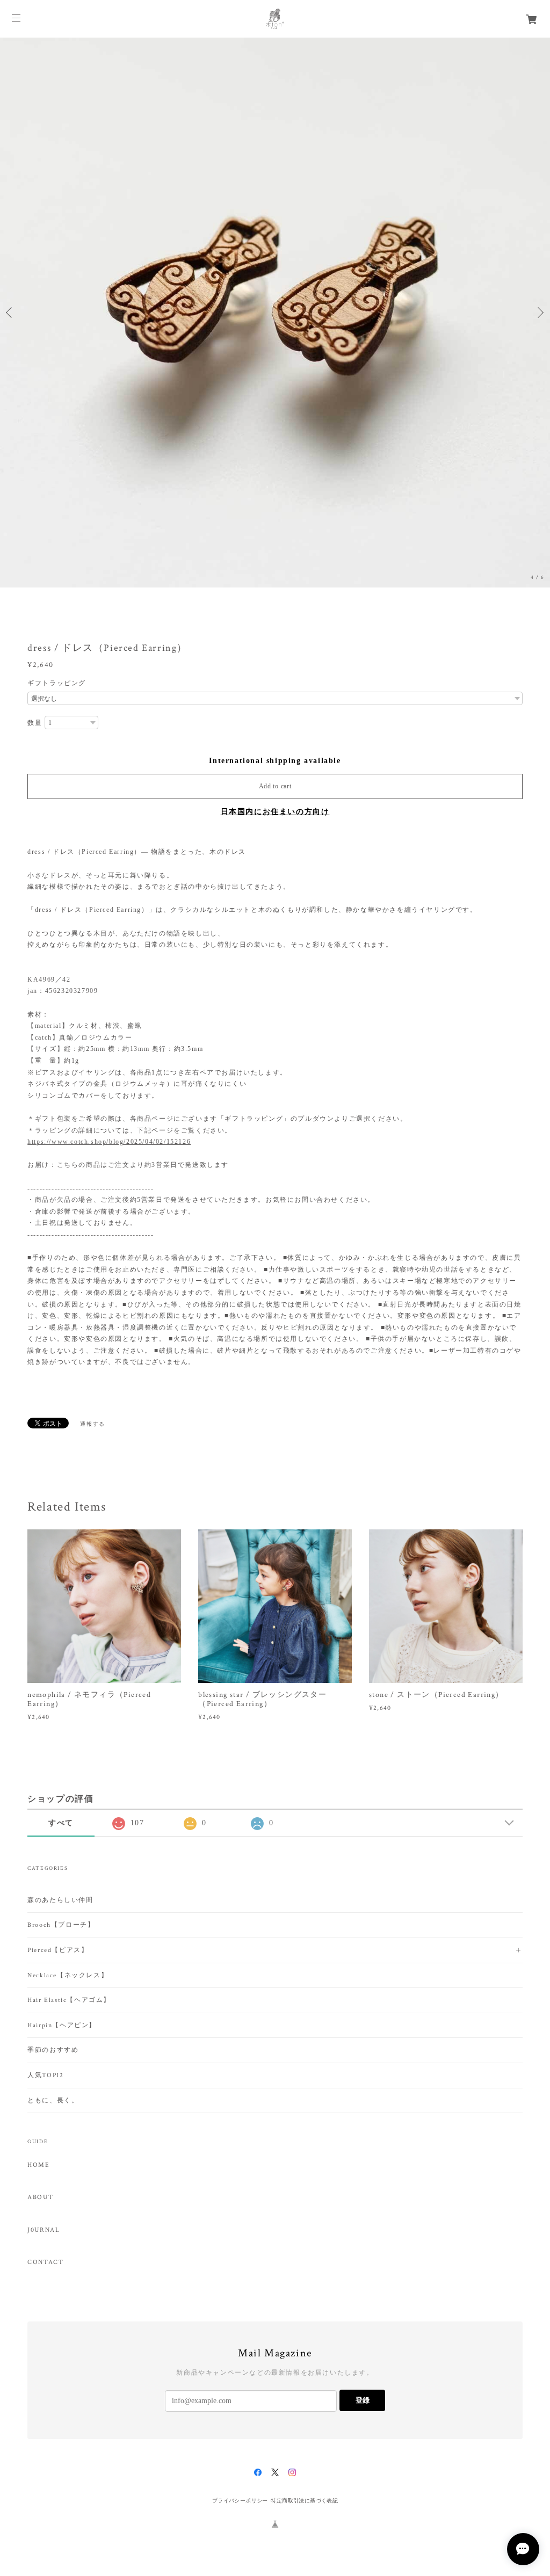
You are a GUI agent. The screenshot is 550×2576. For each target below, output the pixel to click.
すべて (61, 1823)
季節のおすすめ (53, 2050)
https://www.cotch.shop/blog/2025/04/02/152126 (109, 1142)
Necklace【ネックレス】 (68, 1975)
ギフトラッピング (57, 683)
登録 (363, 2400)
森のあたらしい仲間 (60, 1900)
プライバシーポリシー (240, 2501)
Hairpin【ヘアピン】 (62, 2025)
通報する (92, 1424)
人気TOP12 (45, 2075)
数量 (35, 723)
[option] (275, 313)
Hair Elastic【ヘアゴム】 (69, 2000)
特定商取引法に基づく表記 (304, 2501)
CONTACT (45, 2262)
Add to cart (275, 786)
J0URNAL (44, 2230)
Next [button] (539, 313)
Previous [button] (11, 313)
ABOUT (40, 2197)
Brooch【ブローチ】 (61, 1925)
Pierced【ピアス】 (58, 1950)
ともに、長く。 (53, 2100)
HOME (38, 2165)
